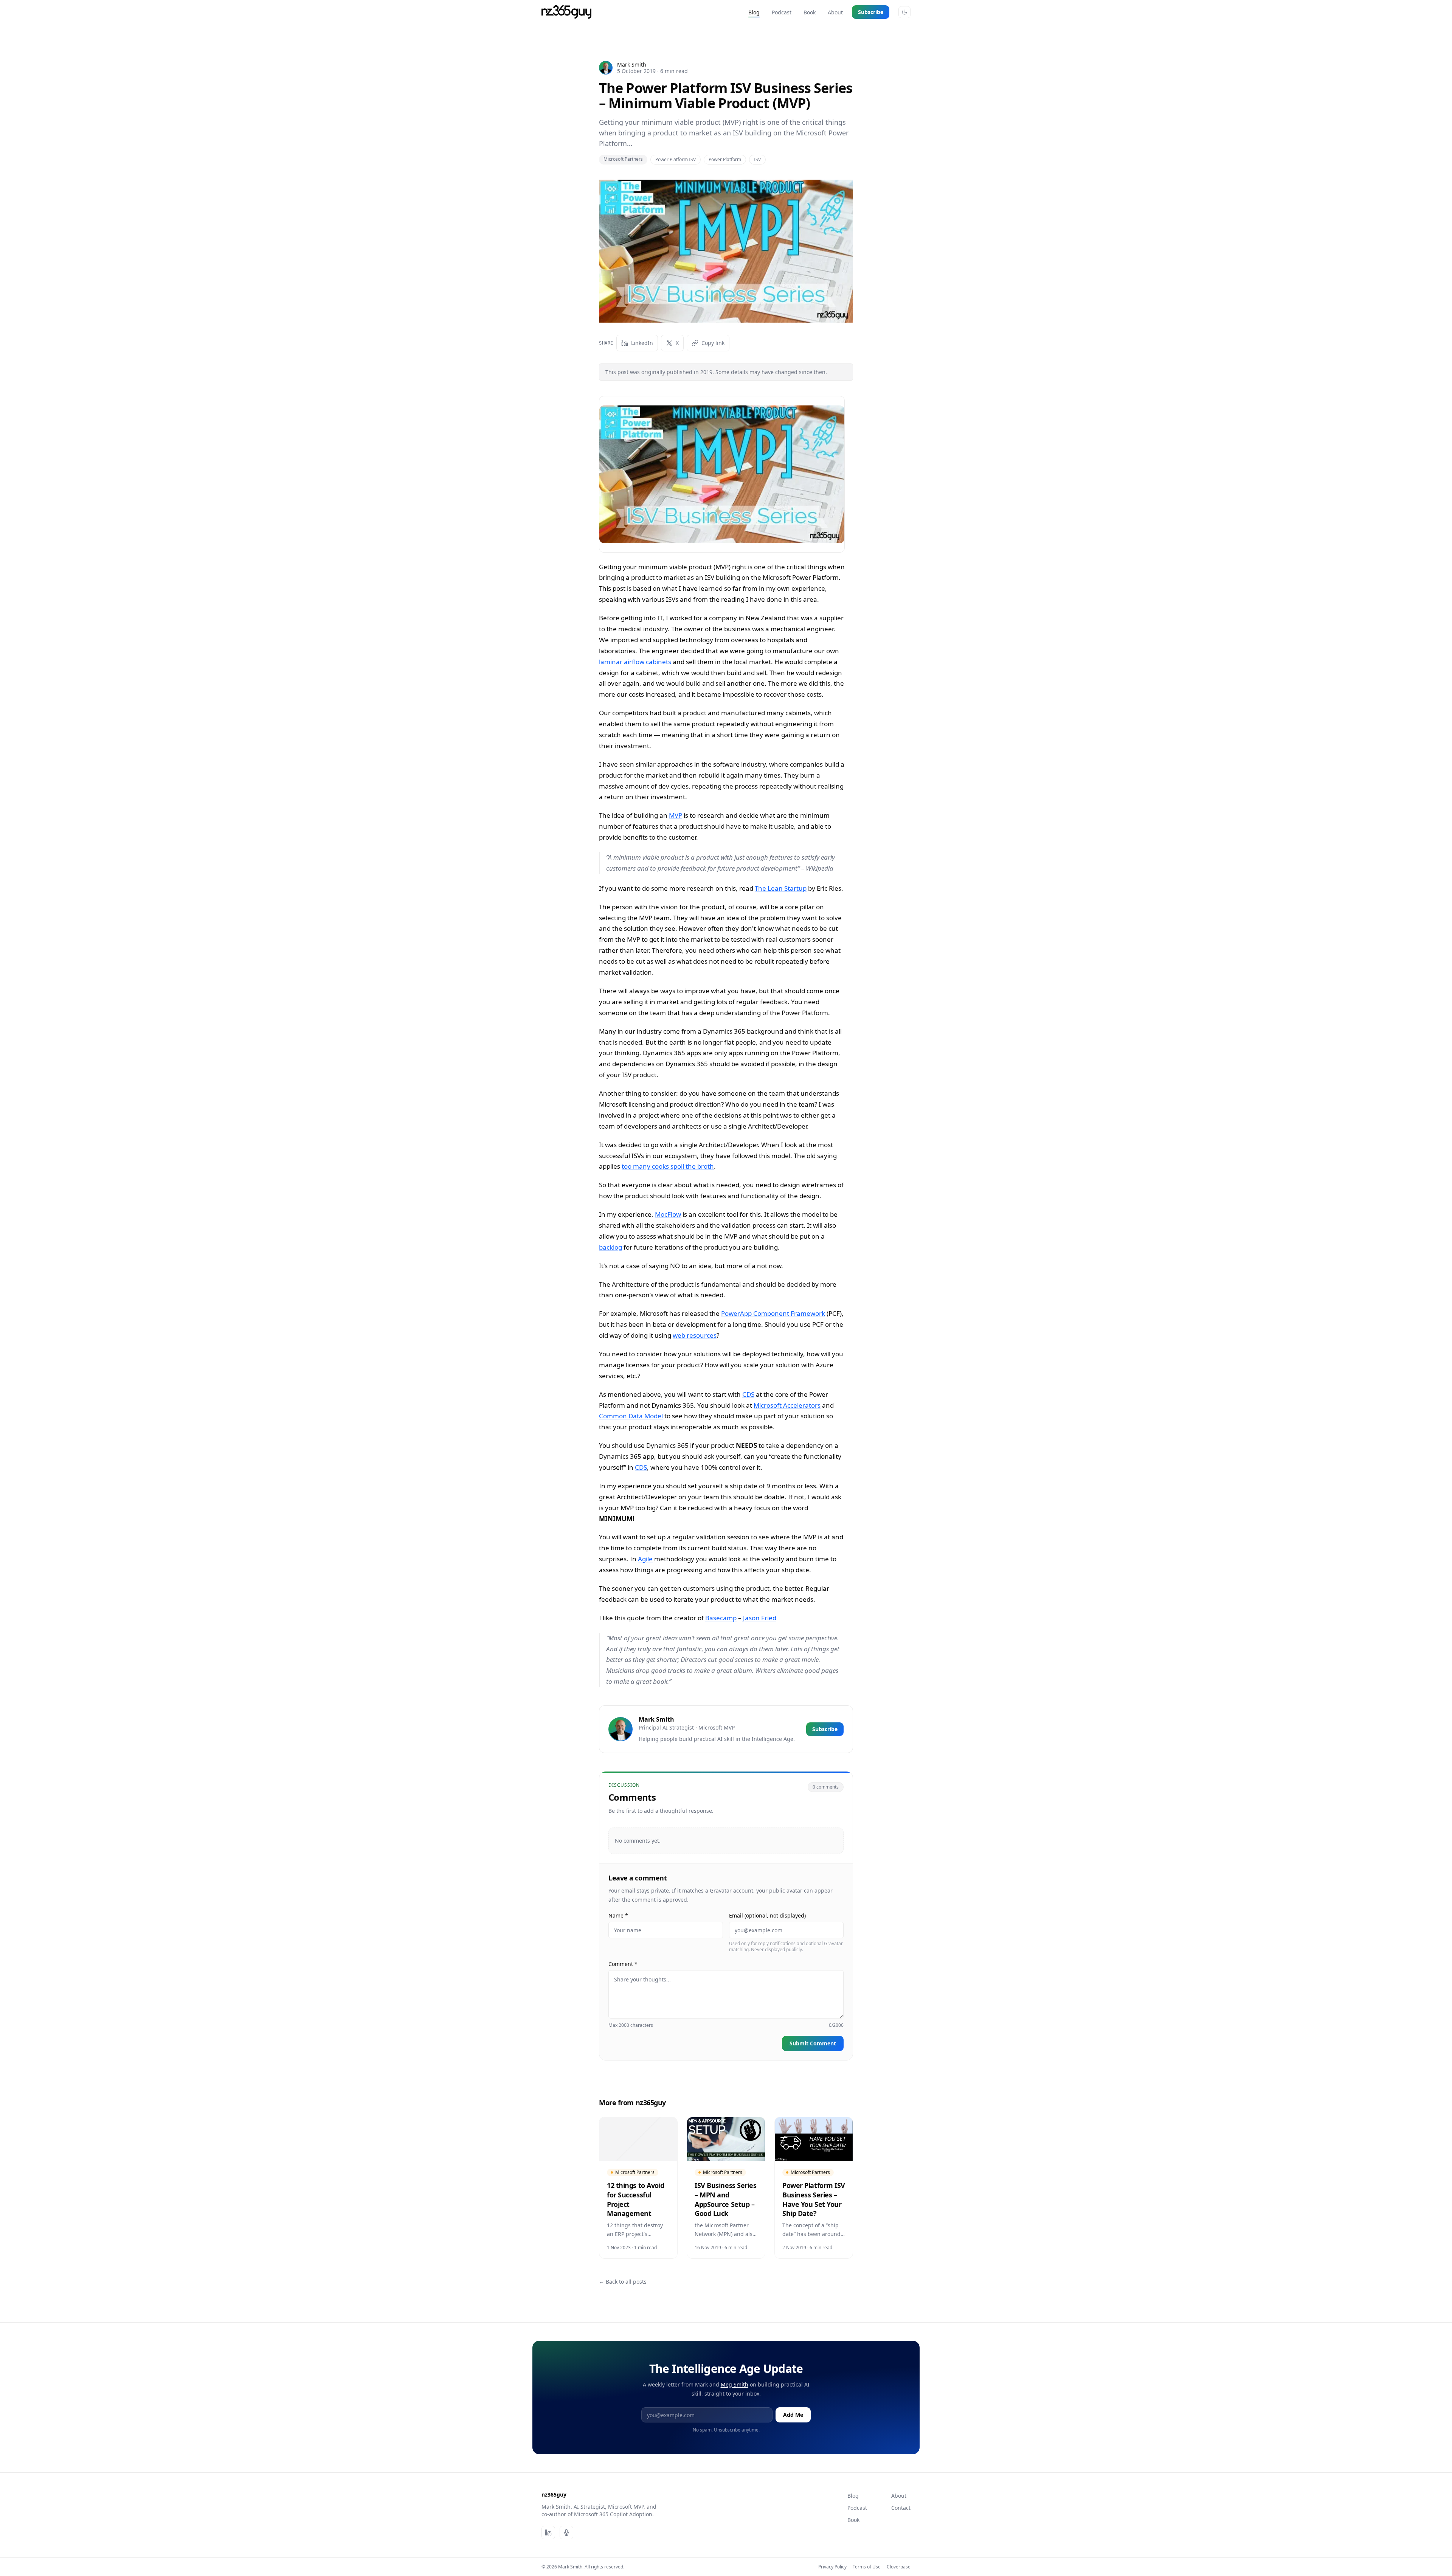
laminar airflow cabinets (635, 662)
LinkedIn (642, 343)
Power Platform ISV (676, 159)
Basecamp (721, 1618)
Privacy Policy (832, 2567)
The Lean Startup (781, 888)
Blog (754, 12)
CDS (748, 1394)
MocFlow (668, 1214)
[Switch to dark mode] (904, 12)
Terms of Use (867, 2567)
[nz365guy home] (566, 12)
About (835, 12)
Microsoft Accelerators (787, 1405)
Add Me (793, 2415)
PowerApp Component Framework (773, 1313)
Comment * (623, 1964)
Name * (618, 1915)
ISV (757, 159)
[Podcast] (566, 2533)
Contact (901, 2508)
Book (810, 12)
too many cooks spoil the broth (668, 1166)
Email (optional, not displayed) (767, 1915)
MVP (676, 815)
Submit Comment (813, 2043)
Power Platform (725, 159)
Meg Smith (735, 2384)
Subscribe (871, 12)
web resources (695, 1335)
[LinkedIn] (548, 2533)
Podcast (782, 12)
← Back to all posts (623, 2282)
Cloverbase (899, 2567)
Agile (645, 1559)
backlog (610, 1247)
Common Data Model (631, 1416)
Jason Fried (760, 1618)
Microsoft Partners (623, 159)
